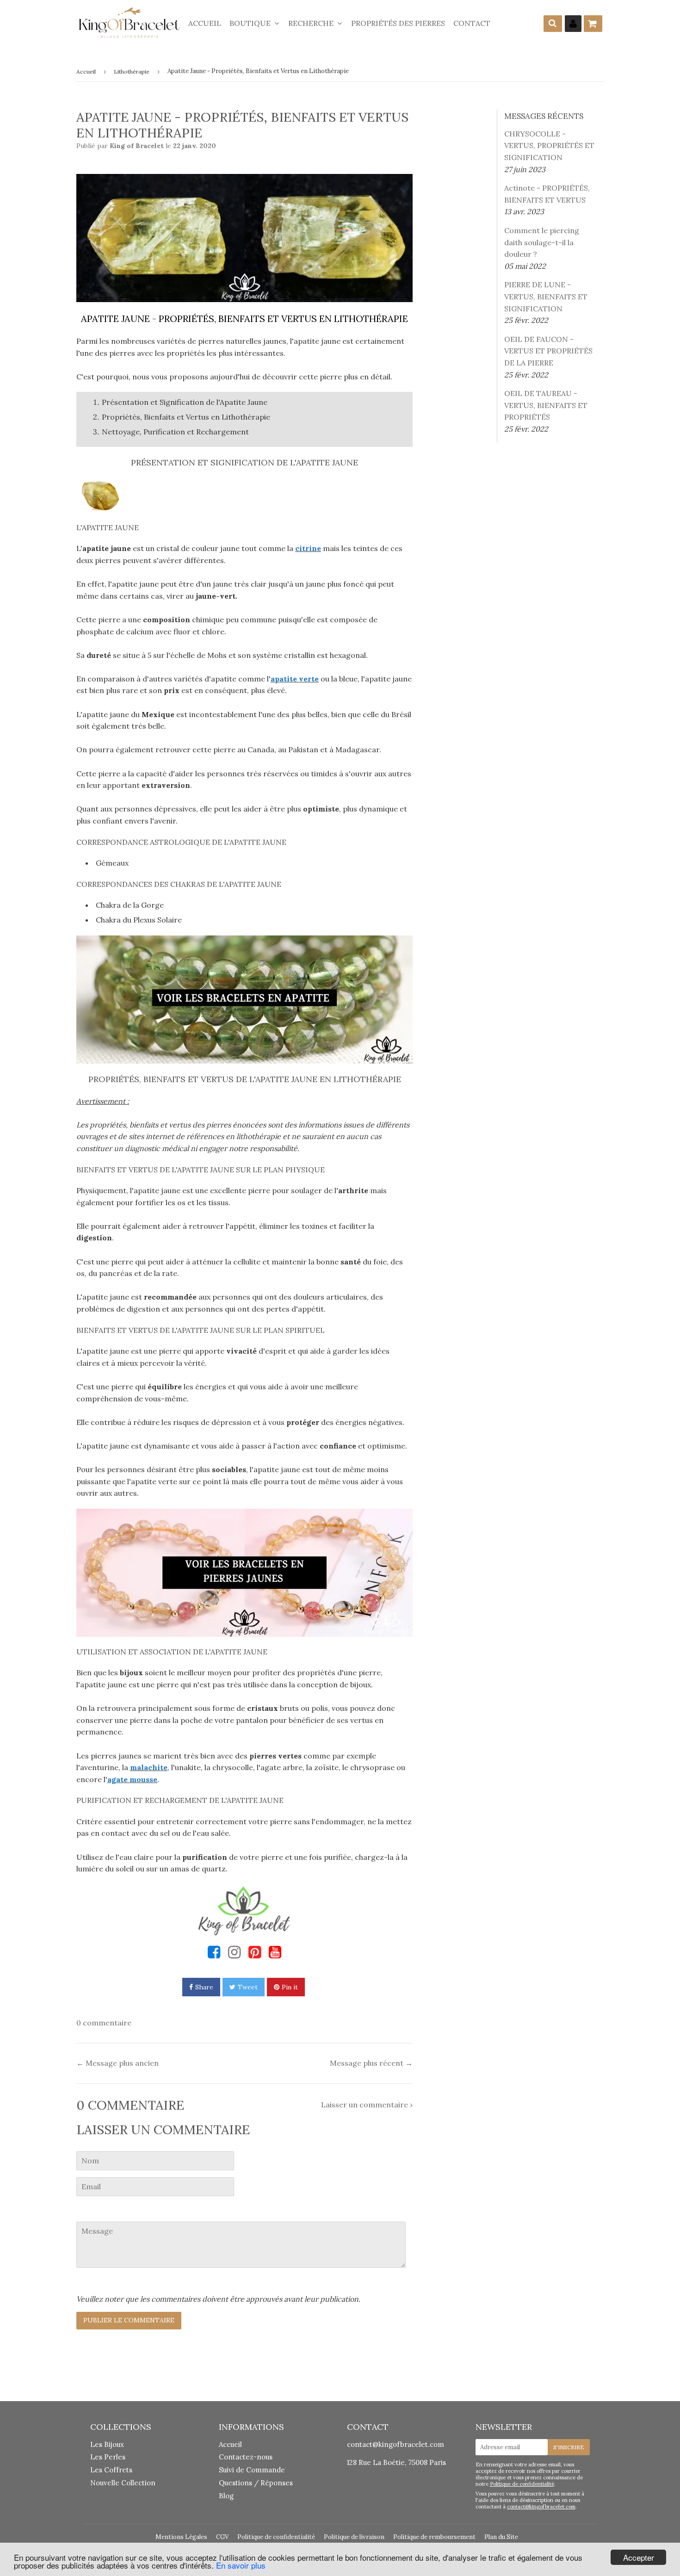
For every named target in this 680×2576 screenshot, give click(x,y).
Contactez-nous (246, 2457)
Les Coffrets (111, 2470)
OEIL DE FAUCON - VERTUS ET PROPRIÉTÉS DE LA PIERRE (548, 351)
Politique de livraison (354, 2537)
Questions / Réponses (256, 2483)
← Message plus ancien (117, 2063)
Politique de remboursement (434, 2537)
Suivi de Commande (252, 2470)
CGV (222, 2537)
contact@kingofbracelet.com (396, 2444)
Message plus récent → (371, 2063)
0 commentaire (104, 2023)
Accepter (639, 2557)
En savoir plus (241, 2565)
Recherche (312, 23)
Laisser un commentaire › (367, 2105)
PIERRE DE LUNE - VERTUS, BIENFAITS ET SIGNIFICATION (546, 296)
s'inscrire (569, 2447)
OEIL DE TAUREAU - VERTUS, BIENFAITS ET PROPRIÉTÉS (546, 405)
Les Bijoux (107, 2444)
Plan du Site (501, 2537)
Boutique (251, 23)
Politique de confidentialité (522, 2484)
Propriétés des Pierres (398, 23)
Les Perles (108, 2457)
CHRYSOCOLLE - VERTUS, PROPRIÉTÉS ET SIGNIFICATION (549, 146)
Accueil (205, 23)
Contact (472, 23)
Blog (226, 2496)
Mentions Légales (181, 2537)
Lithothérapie (132, 71)
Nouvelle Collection (123, 2483)
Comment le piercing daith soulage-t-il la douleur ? (542, 242)
